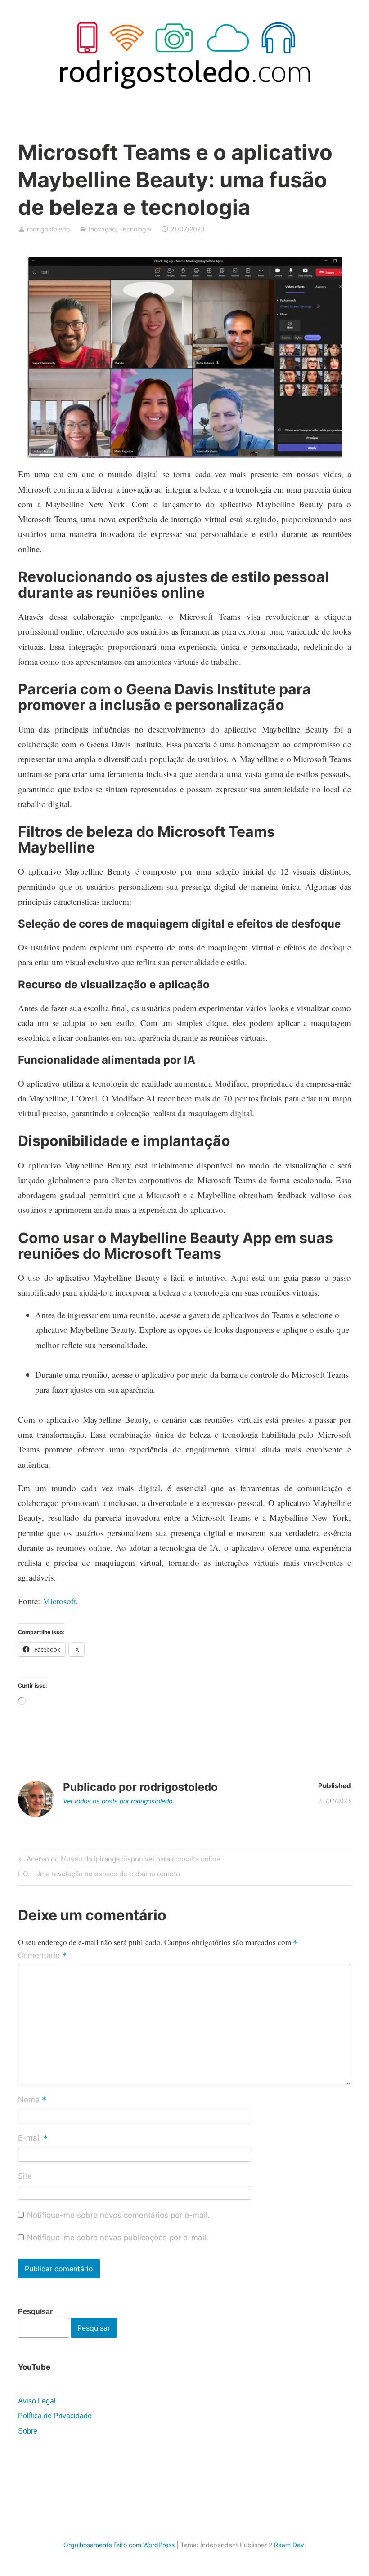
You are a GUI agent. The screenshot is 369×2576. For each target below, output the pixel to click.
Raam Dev (289, 2545)
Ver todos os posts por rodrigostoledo (118, 1801)
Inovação (102, 229)
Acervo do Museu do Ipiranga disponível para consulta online (122, 1861)
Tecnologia (135, 229)
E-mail (33, 2138)
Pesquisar (35, 2312)
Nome (32, 2100)
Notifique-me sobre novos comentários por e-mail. (118, 2215)
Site (25, 2176)
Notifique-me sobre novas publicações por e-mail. (118, 2238)
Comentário (42, 1956)
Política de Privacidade (55, 2416)
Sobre (28, 2431)
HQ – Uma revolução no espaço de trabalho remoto (99, 1875)
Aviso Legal (37, 2401)
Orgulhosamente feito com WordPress (119, 2545)
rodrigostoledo (48, 229)
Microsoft (59, 1601)
